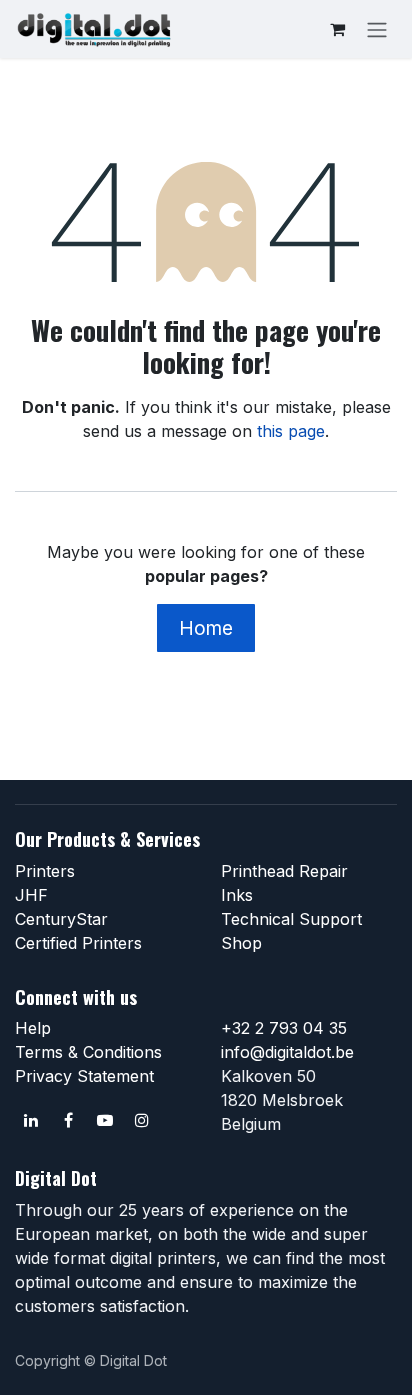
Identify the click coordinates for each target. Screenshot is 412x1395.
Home (206, 628)
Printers (45, 871)
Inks (237, 895)
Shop (241, 943)
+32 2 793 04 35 (284, 1028)
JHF (31, 895)
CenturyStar (61, 919)
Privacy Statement (84, 1076)
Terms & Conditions (88, 1052)
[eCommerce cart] (337, 29)
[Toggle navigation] (377, 29)
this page (291, 431)
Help (33, 1028)
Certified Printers (78, 943)
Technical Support (291, 919)
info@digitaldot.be (287, 1052)
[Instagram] (142, 1120)
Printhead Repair (284, 871)
